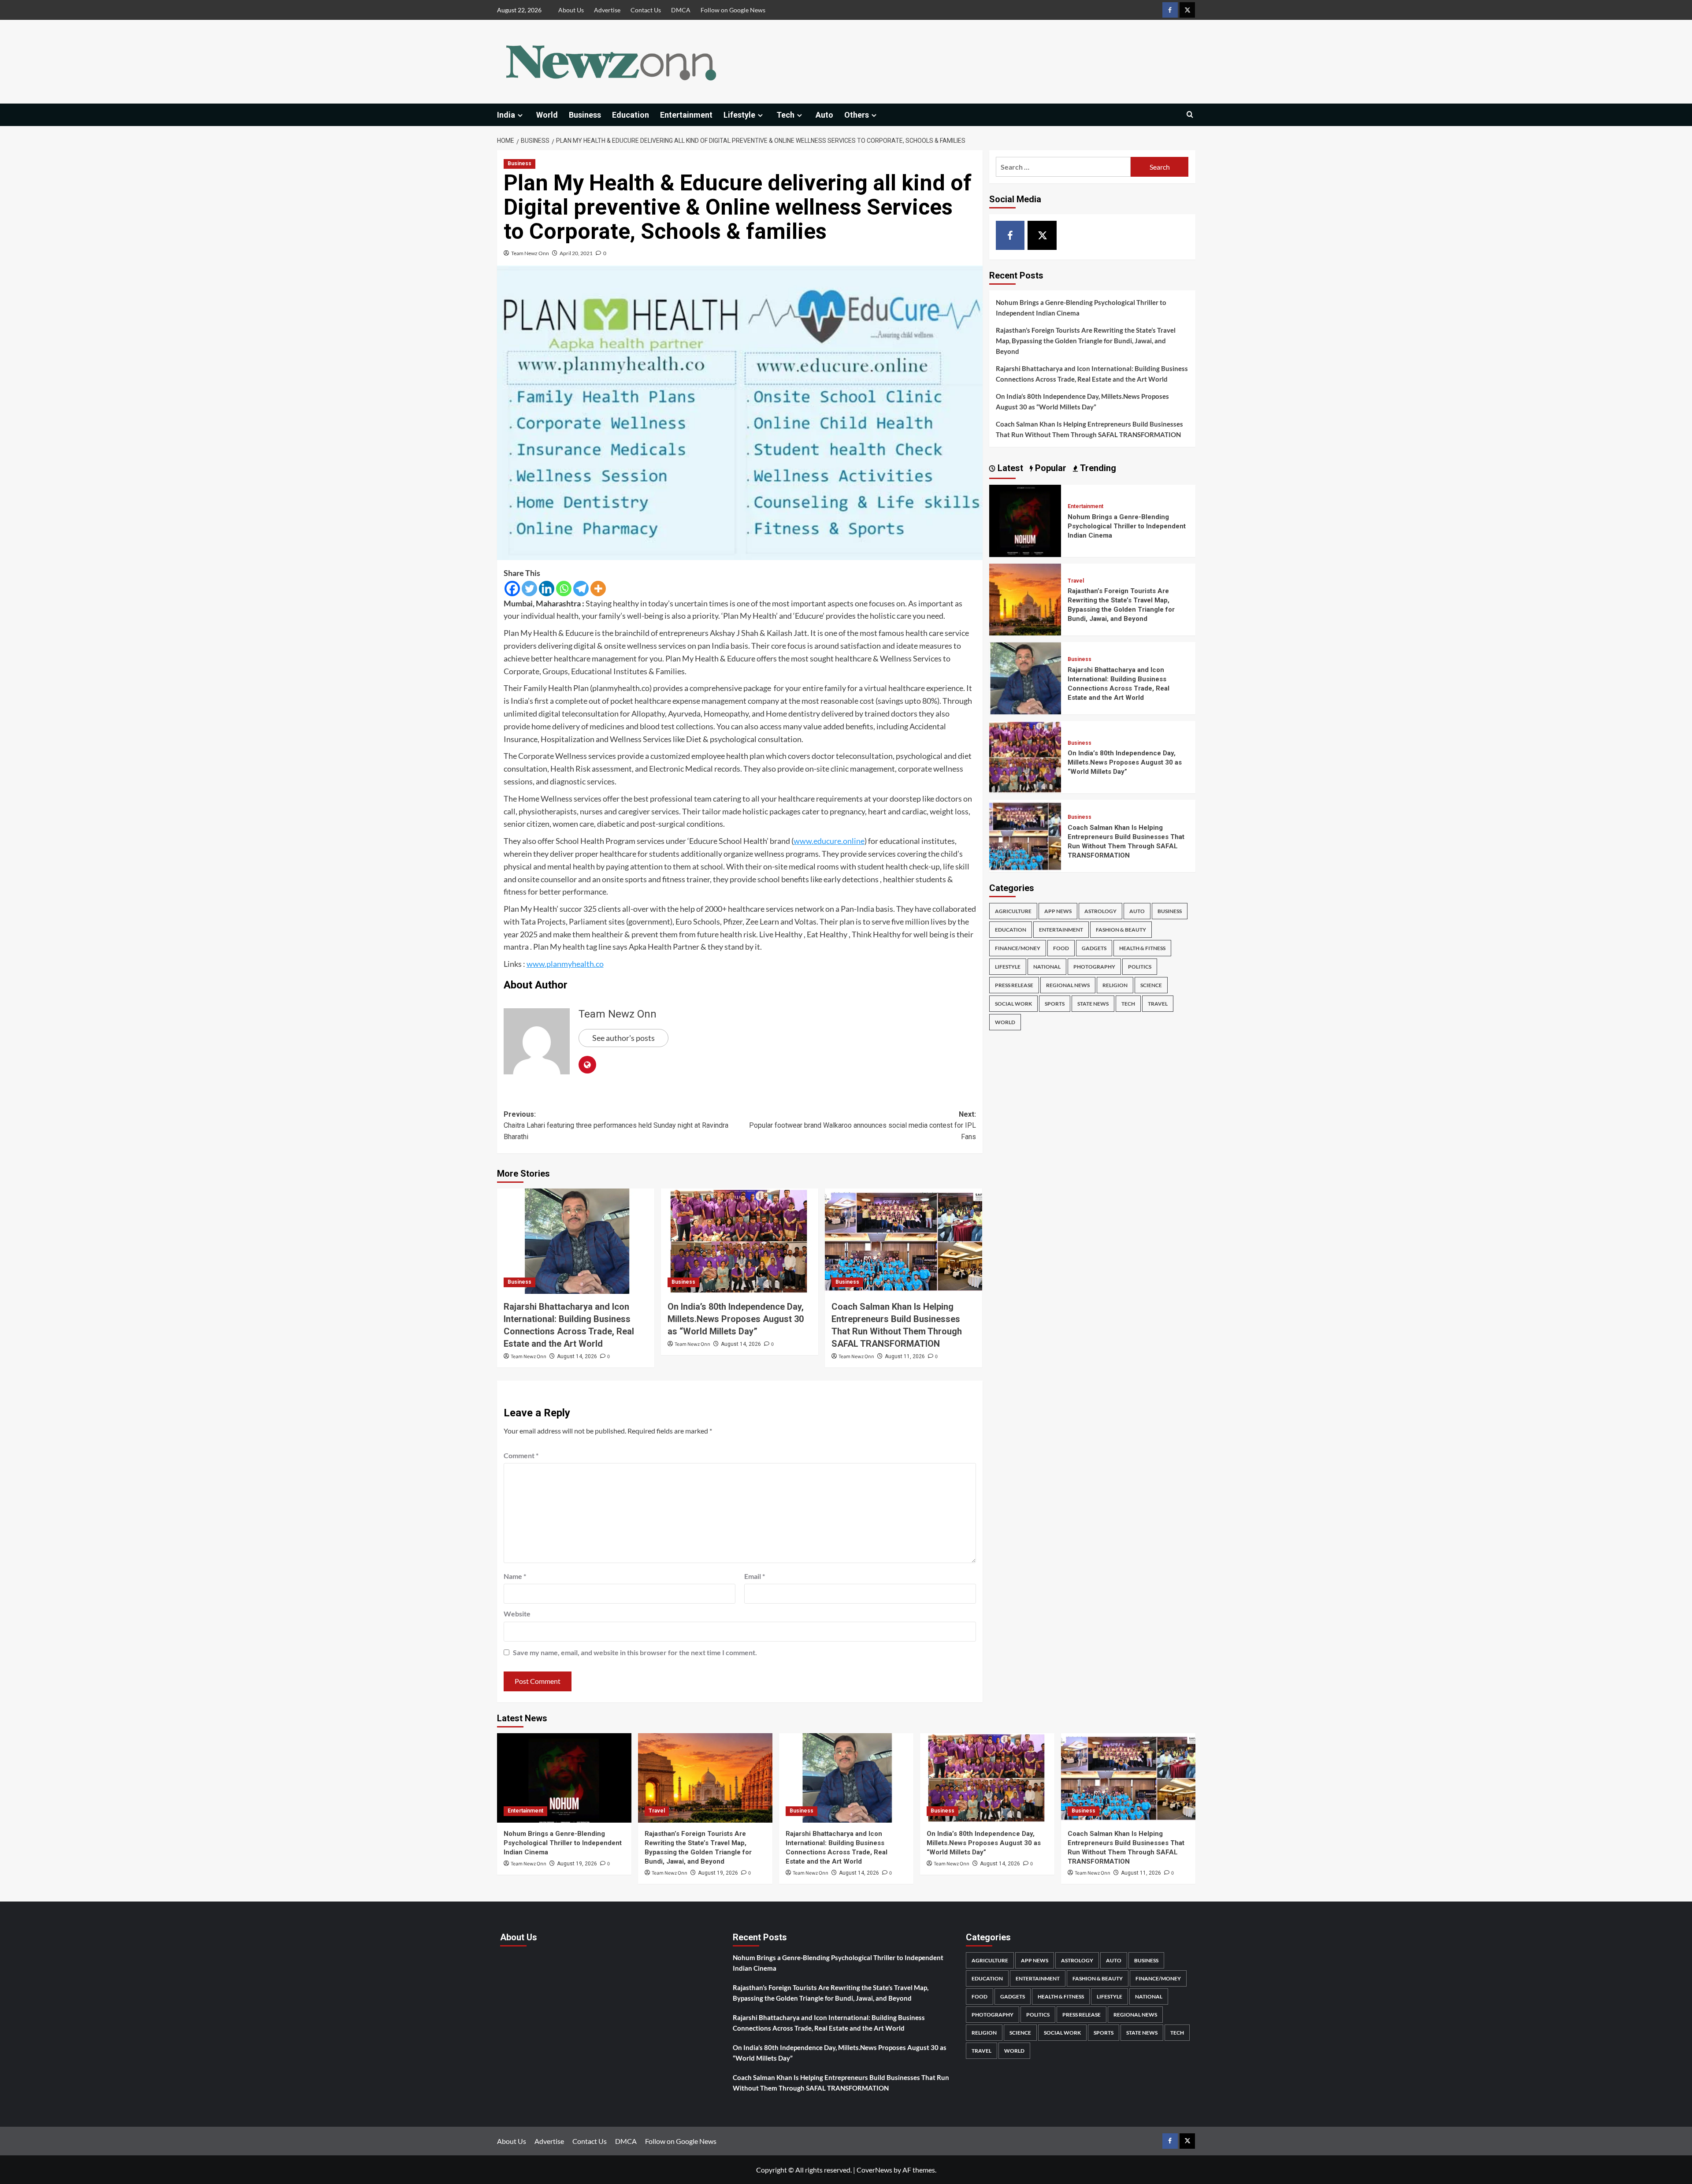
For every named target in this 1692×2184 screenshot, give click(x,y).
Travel (1076, 581)
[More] (598, 589)
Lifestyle (739, 115)
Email (755, 1576)
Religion (1115, 985)
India (506, 115)
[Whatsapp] (564, 589)
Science (1151, 985)
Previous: (616, 1125)
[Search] (1190, 115)
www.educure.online (829, 841)
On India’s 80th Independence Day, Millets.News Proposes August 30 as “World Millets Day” (736, 1319)
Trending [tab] (1097, 468)
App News (1058, 911)
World (547, 115)
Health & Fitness (1142, 948)
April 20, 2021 (576, 253)
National (1047, 967)
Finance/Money (1018, 948)
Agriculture (1013, 911)
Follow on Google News (733, 10)
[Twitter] (529, 589)
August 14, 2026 (577, 1356)
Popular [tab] (1050, 468)
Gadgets (1094, 948)
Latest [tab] (1009, 468)
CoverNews (874, 2170)
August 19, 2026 (577, 1864)
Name (515, 1576)
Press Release (1014, 985)
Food (1061, 948)
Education (631, 115)
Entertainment (686, 115)
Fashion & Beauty (1121, 930)
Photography (1094, 967)
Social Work (1013, 1004)
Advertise (607, 10)
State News (1093, 1004)
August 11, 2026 (905, 1356)
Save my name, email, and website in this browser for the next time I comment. (635, 1652)
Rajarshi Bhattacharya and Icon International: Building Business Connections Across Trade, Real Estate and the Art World (1092, 374)
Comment (521, 1455)
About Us (571, 10)
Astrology (1100, 911)
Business (585, 115)
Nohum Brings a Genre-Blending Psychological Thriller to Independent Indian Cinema (1081, 308)
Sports (1055, 1004)
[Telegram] (581, 589)
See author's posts (623, 1038)
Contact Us (646, 10)
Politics (1140, 967)
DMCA (681, 10)
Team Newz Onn (530, 253)
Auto (824, 115)
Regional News (1068, 985)
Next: (863, 1125)
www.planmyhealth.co (565, 964)
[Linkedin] (547, 589)
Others (857, 115)
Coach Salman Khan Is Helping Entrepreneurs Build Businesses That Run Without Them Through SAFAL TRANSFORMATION (1089, 429)
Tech (785, 115)
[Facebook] (512, 589)
